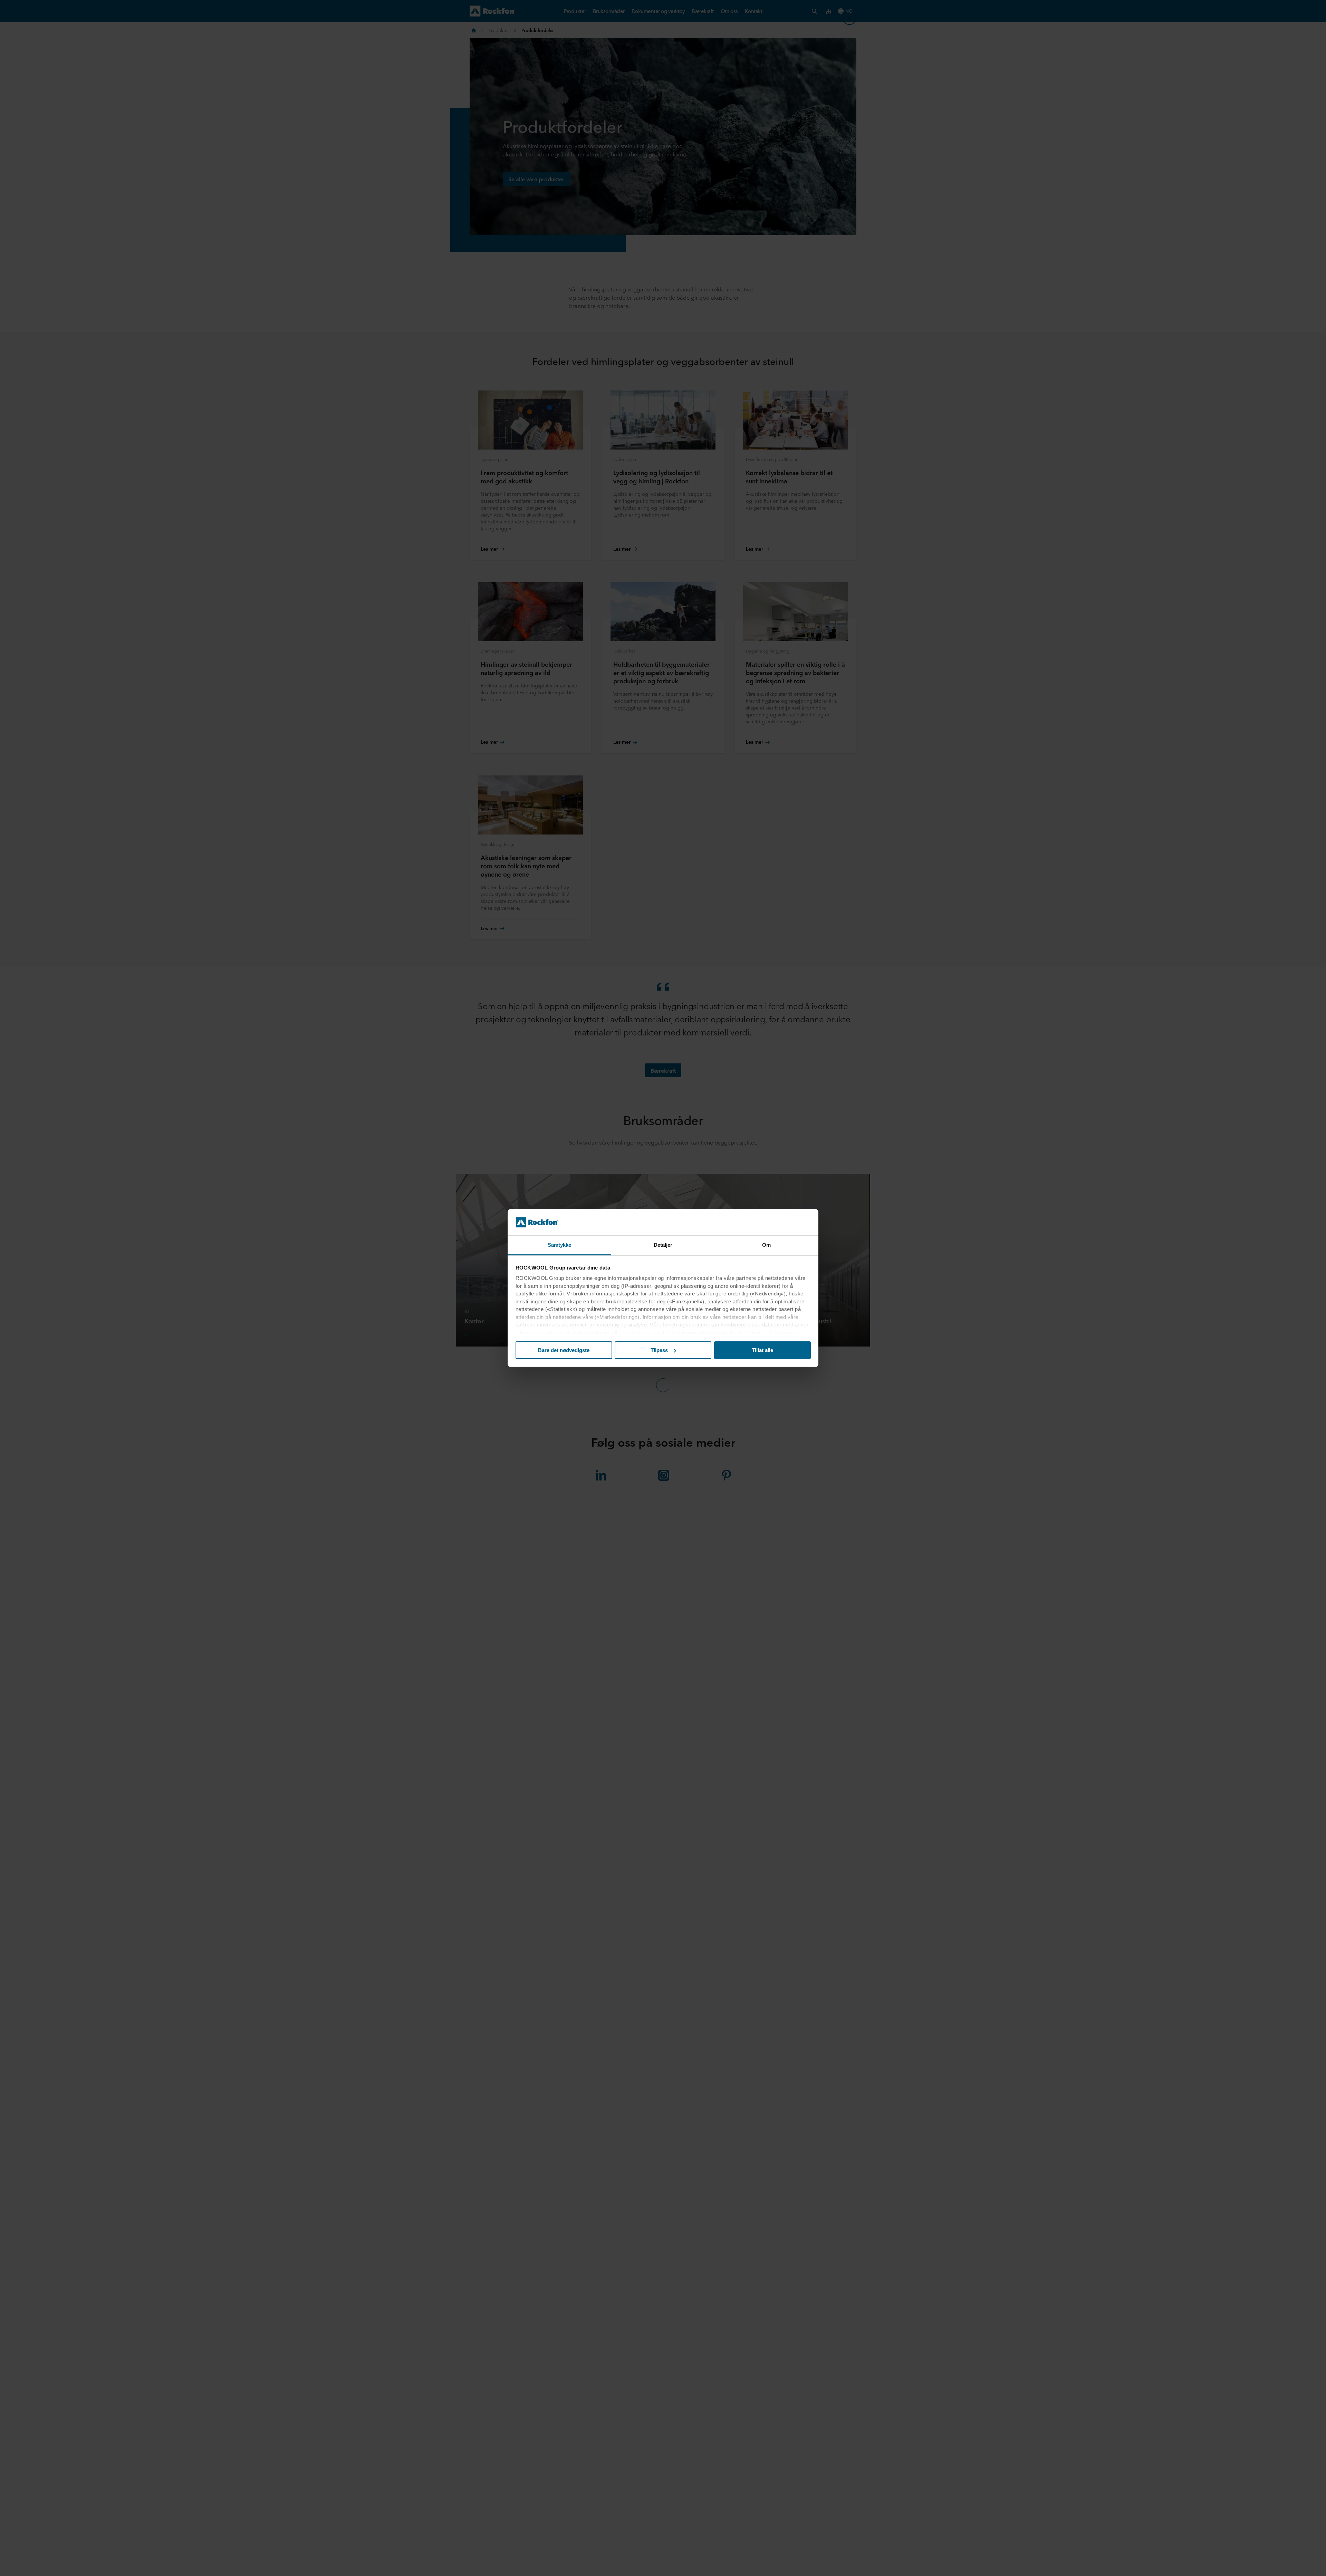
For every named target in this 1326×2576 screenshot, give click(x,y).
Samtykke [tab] (560, 1245)
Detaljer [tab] (663, 1245)
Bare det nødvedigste (564, 1350)
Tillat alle (762, 1350)
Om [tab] (766, 1245)
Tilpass (659, 1350)
